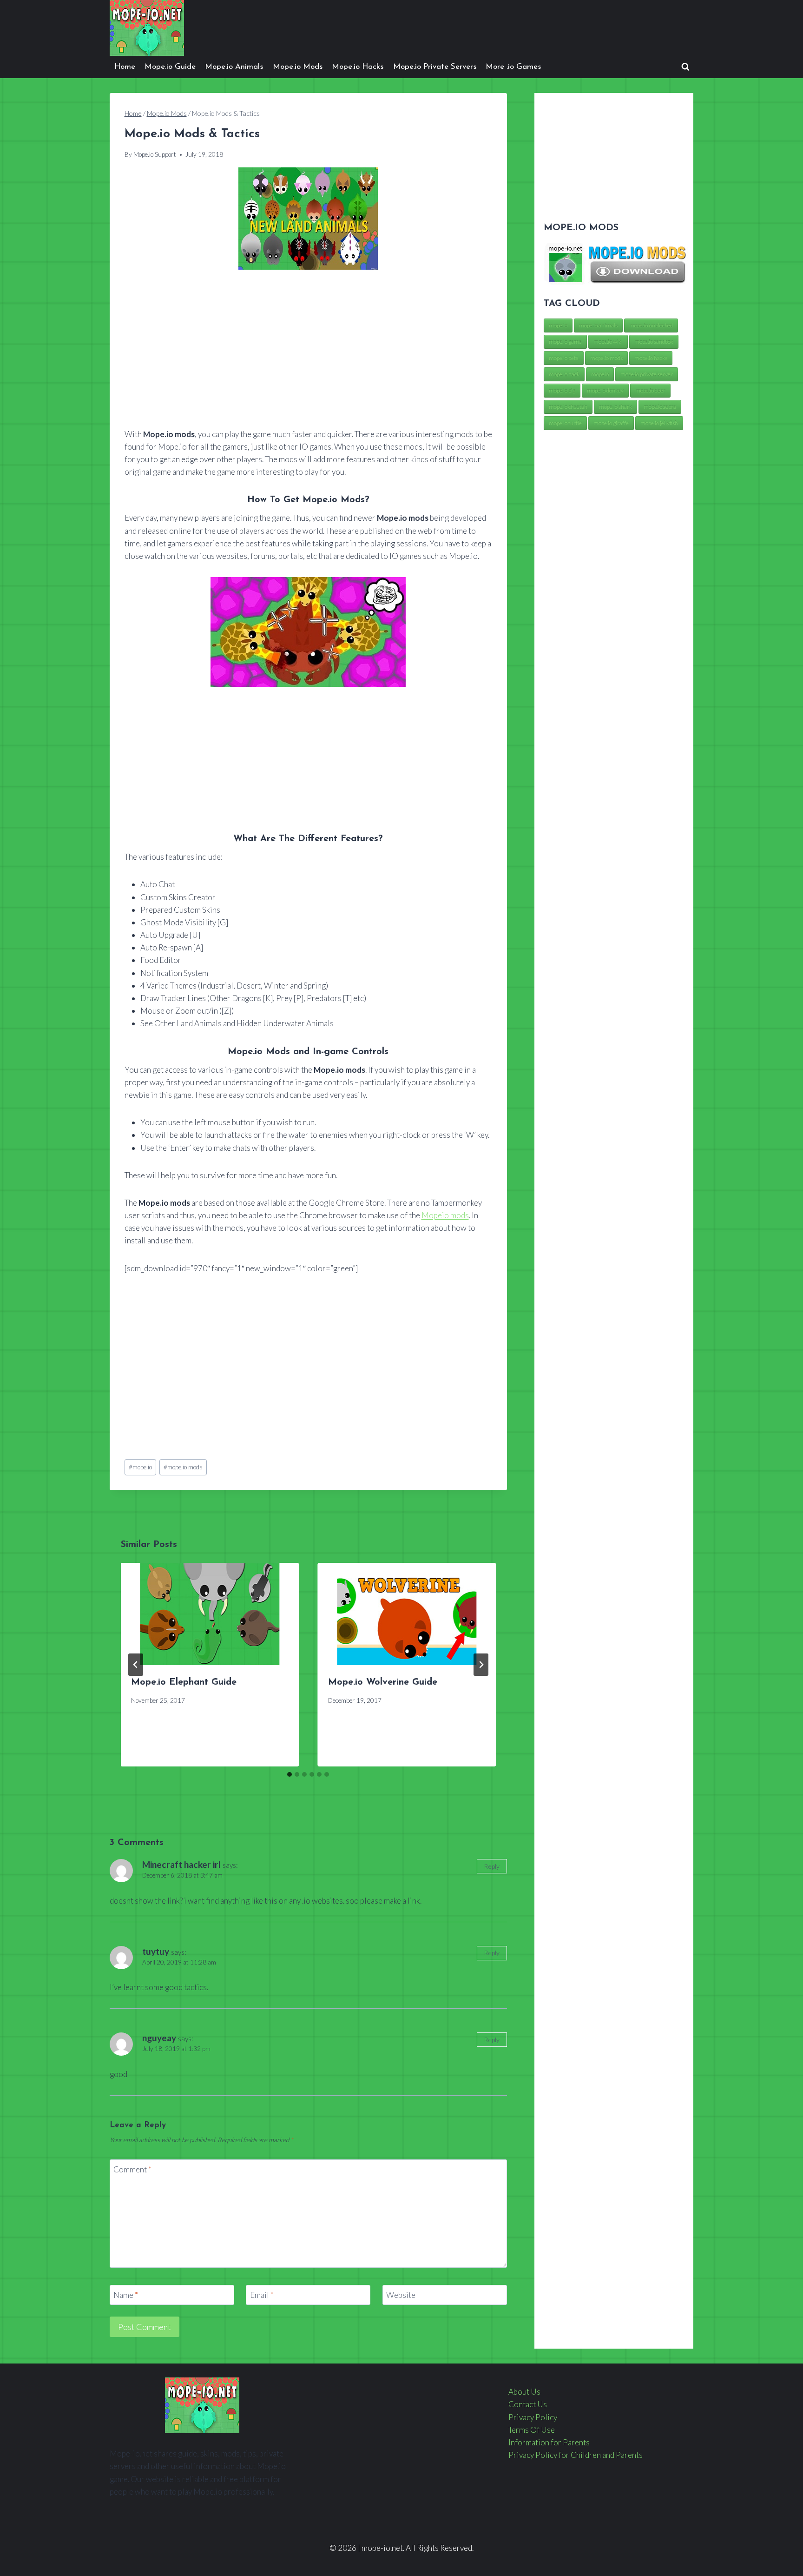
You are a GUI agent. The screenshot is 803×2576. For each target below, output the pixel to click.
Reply (492, 1866)
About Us (524, 2392)
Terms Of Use (532, 2430)
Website (401, 2295)
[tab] (290, 1774)
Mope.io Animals (234, 67)
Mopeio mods (445, 1215)
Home (125, 67)
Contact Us (528, 2404)
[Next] (481, 1665)
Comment (132, 2169)
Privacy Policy (533, 2417)
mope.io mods (183, 1467)
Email (262, 2295)
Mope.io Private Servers (435, 67)
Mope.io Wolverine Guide (383, 1682)
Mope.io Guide (170, 67)
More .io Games (513, 67)
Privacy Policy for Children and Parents (576, 2455)
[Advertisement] (308, 350)
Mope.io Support (155, 154)
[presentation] (210, 1614)
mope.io (140, 1467)
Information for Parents (549, 2442)
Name (126, 2295)
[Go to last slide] (136, 1665)
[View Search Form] (685, 67)
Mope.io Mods (298, 67)
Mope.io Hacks (358, 67)
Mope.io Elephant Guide (184, 1682)
